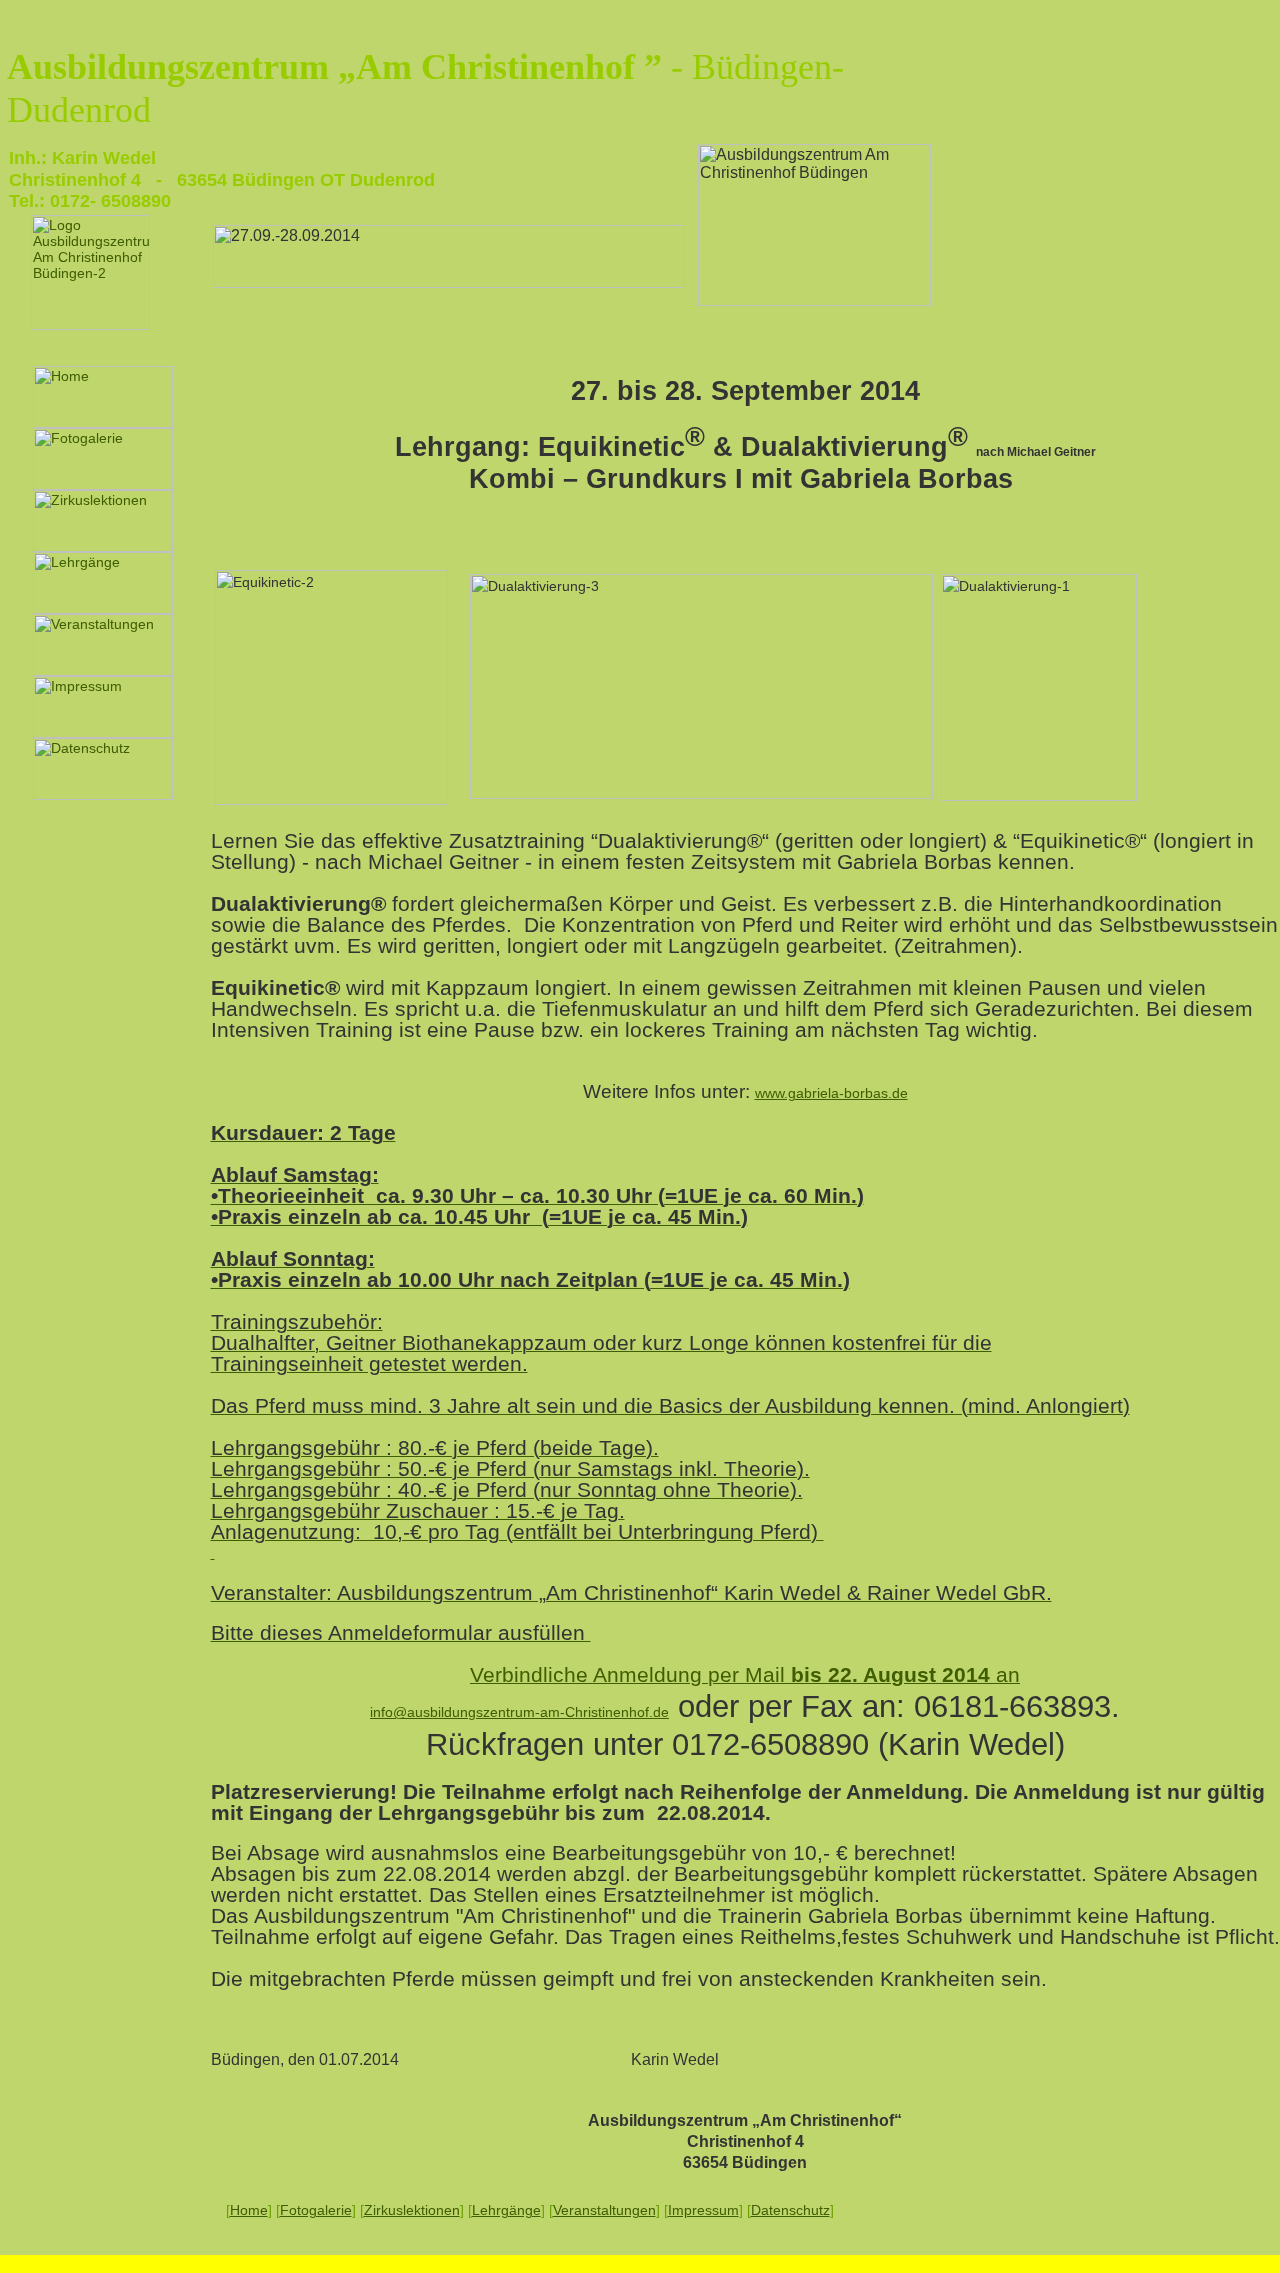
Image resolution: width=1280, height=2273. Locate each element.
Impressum (703, 2210)
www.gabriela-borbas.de (831, 1093)
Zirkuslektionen (412, 2210)
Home (249, 2210)
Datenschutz (790, 2210)
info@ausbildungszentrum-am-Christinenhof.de (519, 1712)
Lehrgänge (506, 2210)
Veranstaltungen (604, 2210)
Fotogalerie (316, 2210)
